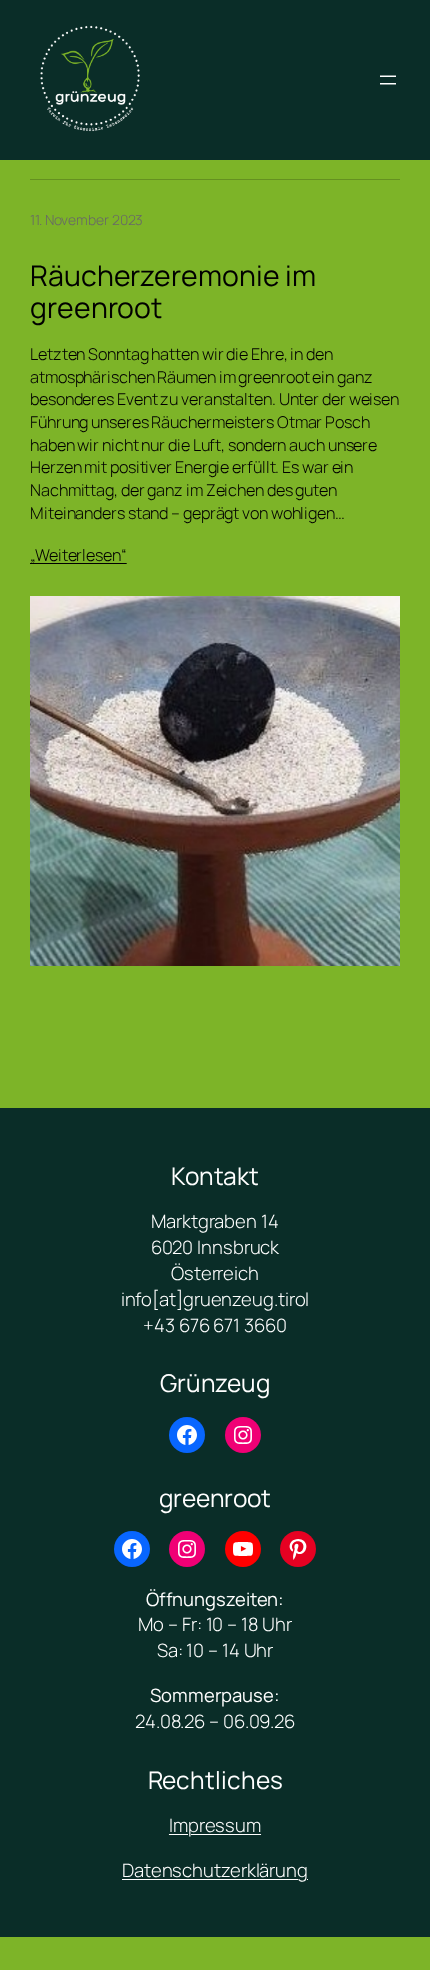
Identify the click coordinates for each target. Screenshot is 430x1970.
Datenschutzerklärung (215, 1870)
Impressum (215, 1825)
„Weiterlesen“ (78, 555)
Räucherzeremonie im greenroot (173, 292)
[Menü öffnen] (388, 80)
